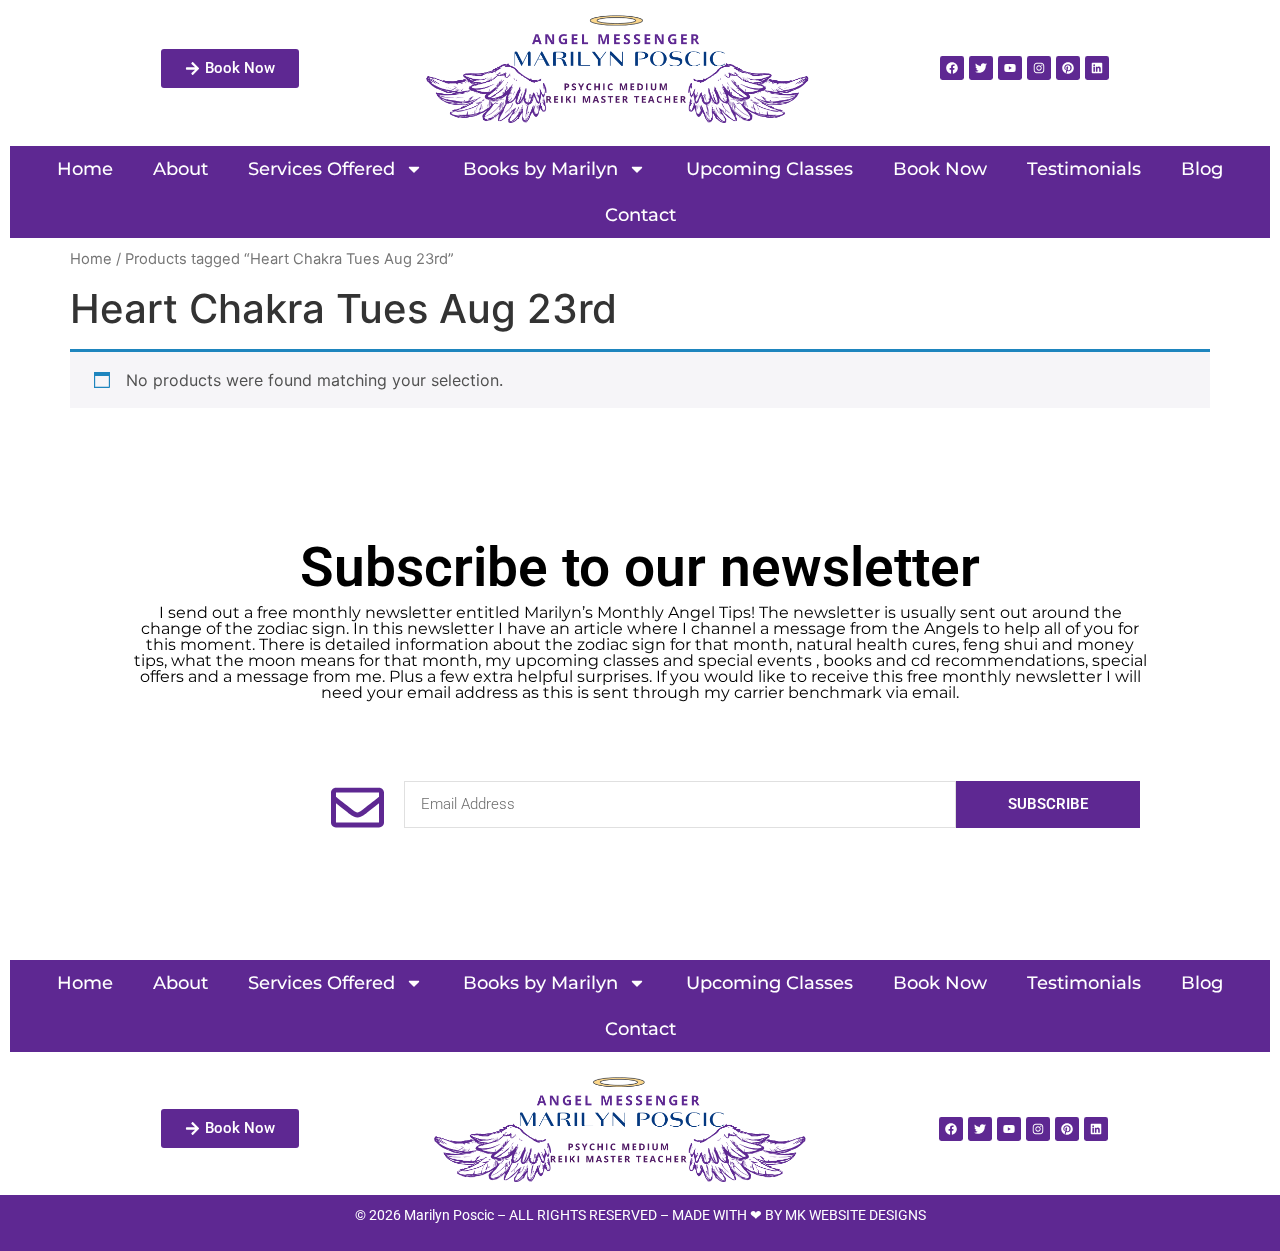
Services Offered (321, 169)
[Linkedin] (1097, 68)
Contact (640, 215)
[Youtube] (1010, 68)
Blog (1202, 169)
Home (85, 169)
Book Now (940, 169)
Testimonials (1084, 169)
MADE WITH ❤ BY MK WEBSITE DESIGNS (799, 1215)
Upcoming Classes (769, 169)
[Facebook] (952, 68)
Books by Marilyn (540, 169)
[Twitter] (981, 68)
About (180, 169)
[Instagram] (1039, 68)
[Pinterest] (1068, 68)
